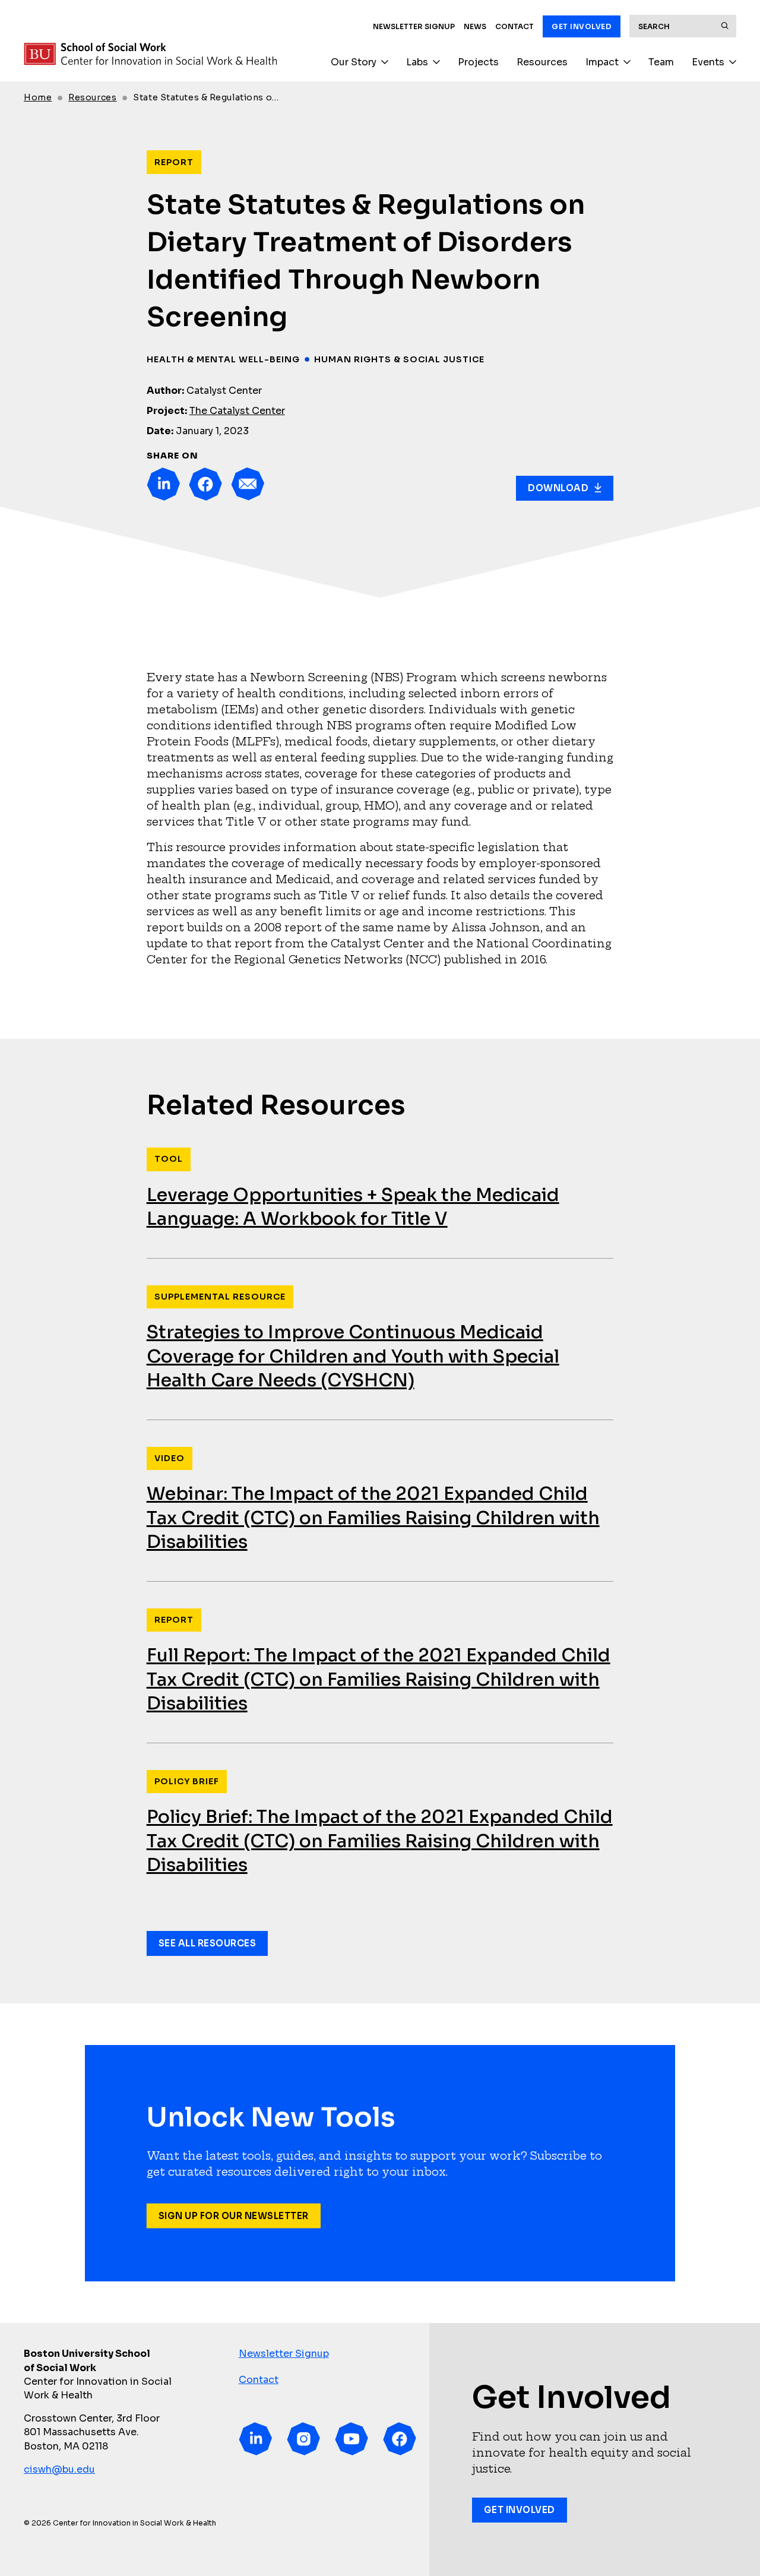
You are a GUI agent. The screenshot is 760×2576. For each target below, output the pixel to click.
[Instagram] (303, 2439)
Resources (542, 62)
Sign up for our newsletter (234, 2216)
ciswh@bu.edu (59, 2469)
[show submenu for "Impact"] (627, 62)
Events (708, 62)
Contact (514, 26)
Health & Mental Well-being (223, 359)
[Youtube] (351, 2439)
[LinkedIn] (163, 484)
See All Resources (208, 1943)
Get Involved (582, 26)
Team (661, 62)
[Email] (248, 484)
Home (38, 97)
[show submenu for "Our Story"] (385, 62)
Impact (602, 62)
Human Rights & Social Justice (399, 359)
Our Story (354, 62)
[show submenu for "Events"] (733, 62)
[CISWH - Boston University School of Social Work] (150, 54)
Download (558, 488)
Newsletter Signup (414, 26)
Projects (478, 62)
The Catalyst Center (237, 411)
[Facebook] (205, 484)
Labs (417, 62)
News (475, 26)
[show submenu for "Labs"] (436, 62)
